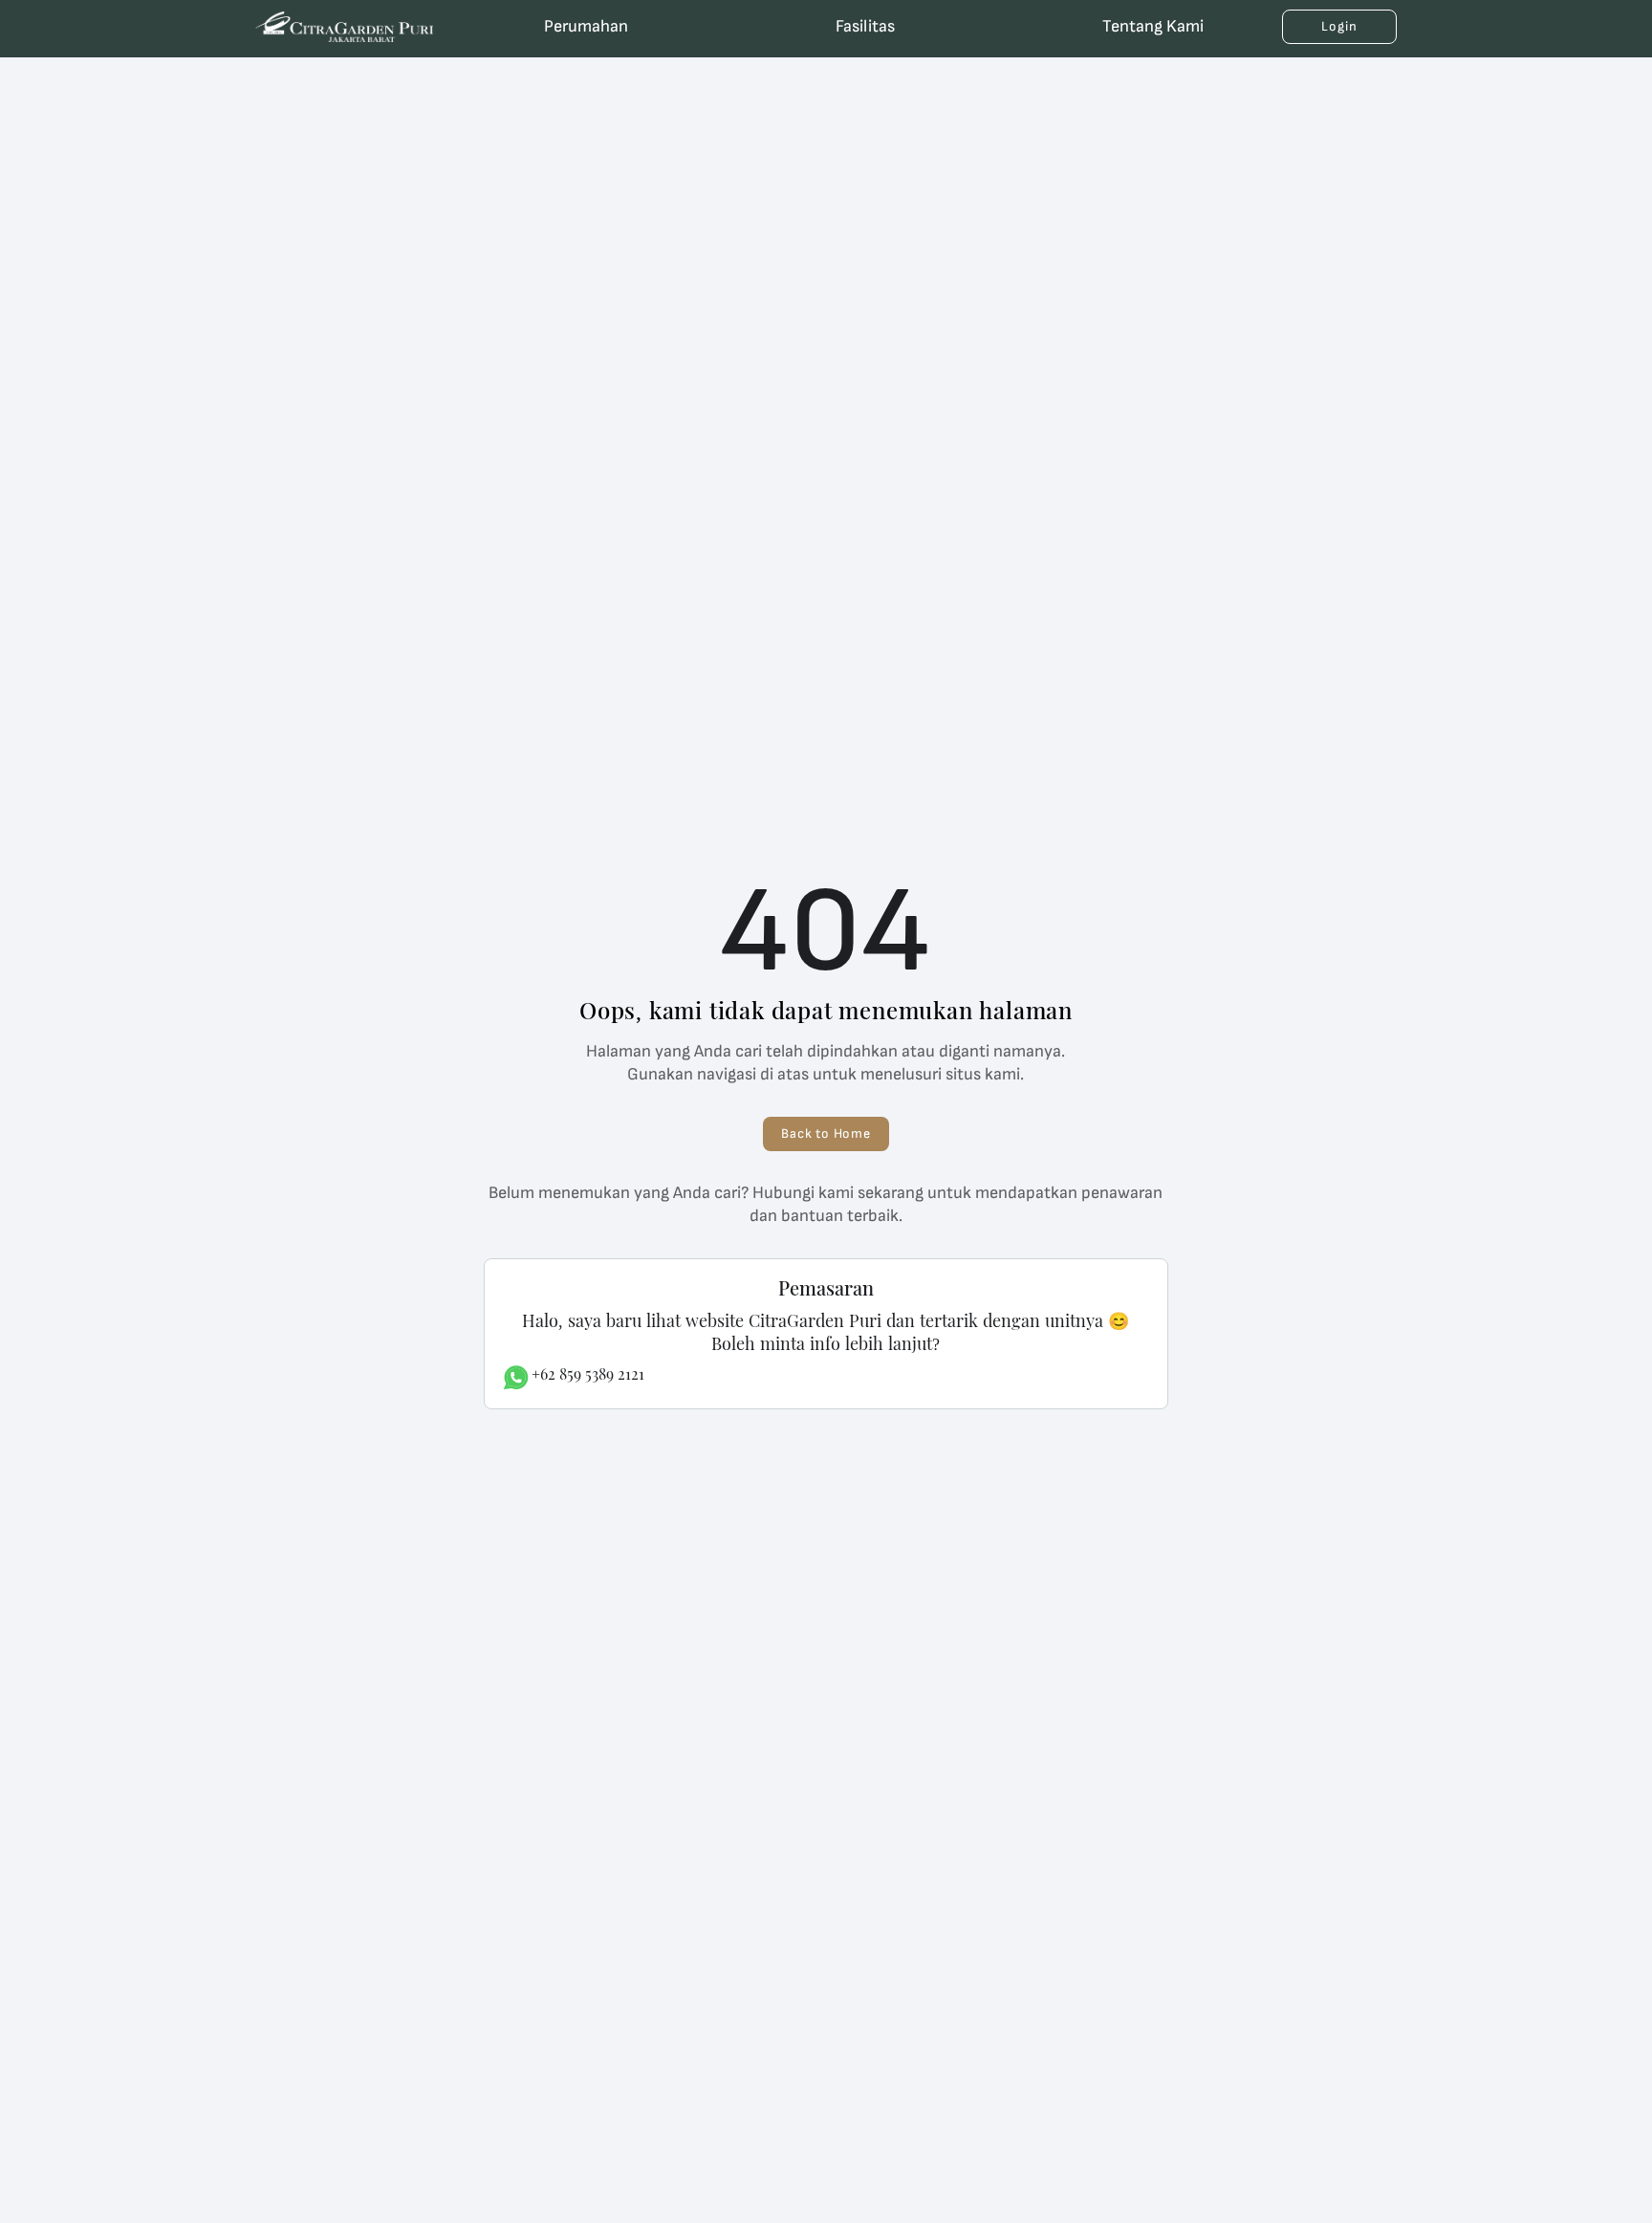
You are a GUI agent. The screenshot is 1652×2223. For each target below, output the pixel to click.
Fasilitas (865, 26)
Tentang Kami (1153, 26)
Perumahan (586, 26)
